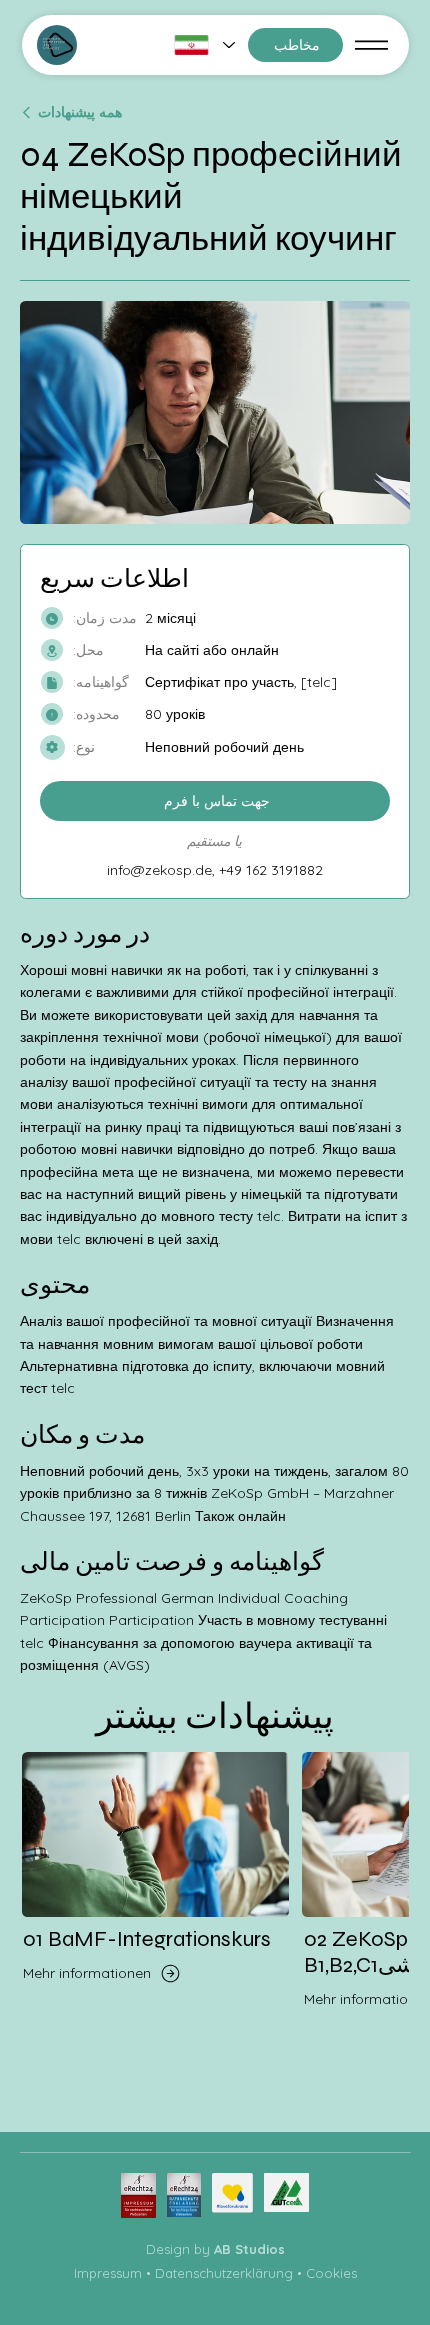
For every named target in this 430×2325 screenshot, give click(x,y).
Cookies (331, 2273)
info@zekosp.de (159, 870)
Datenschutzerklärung (224, 2273)
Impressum (108, 2273)
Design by (215, 2249)
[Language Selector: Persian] (204, 45)
